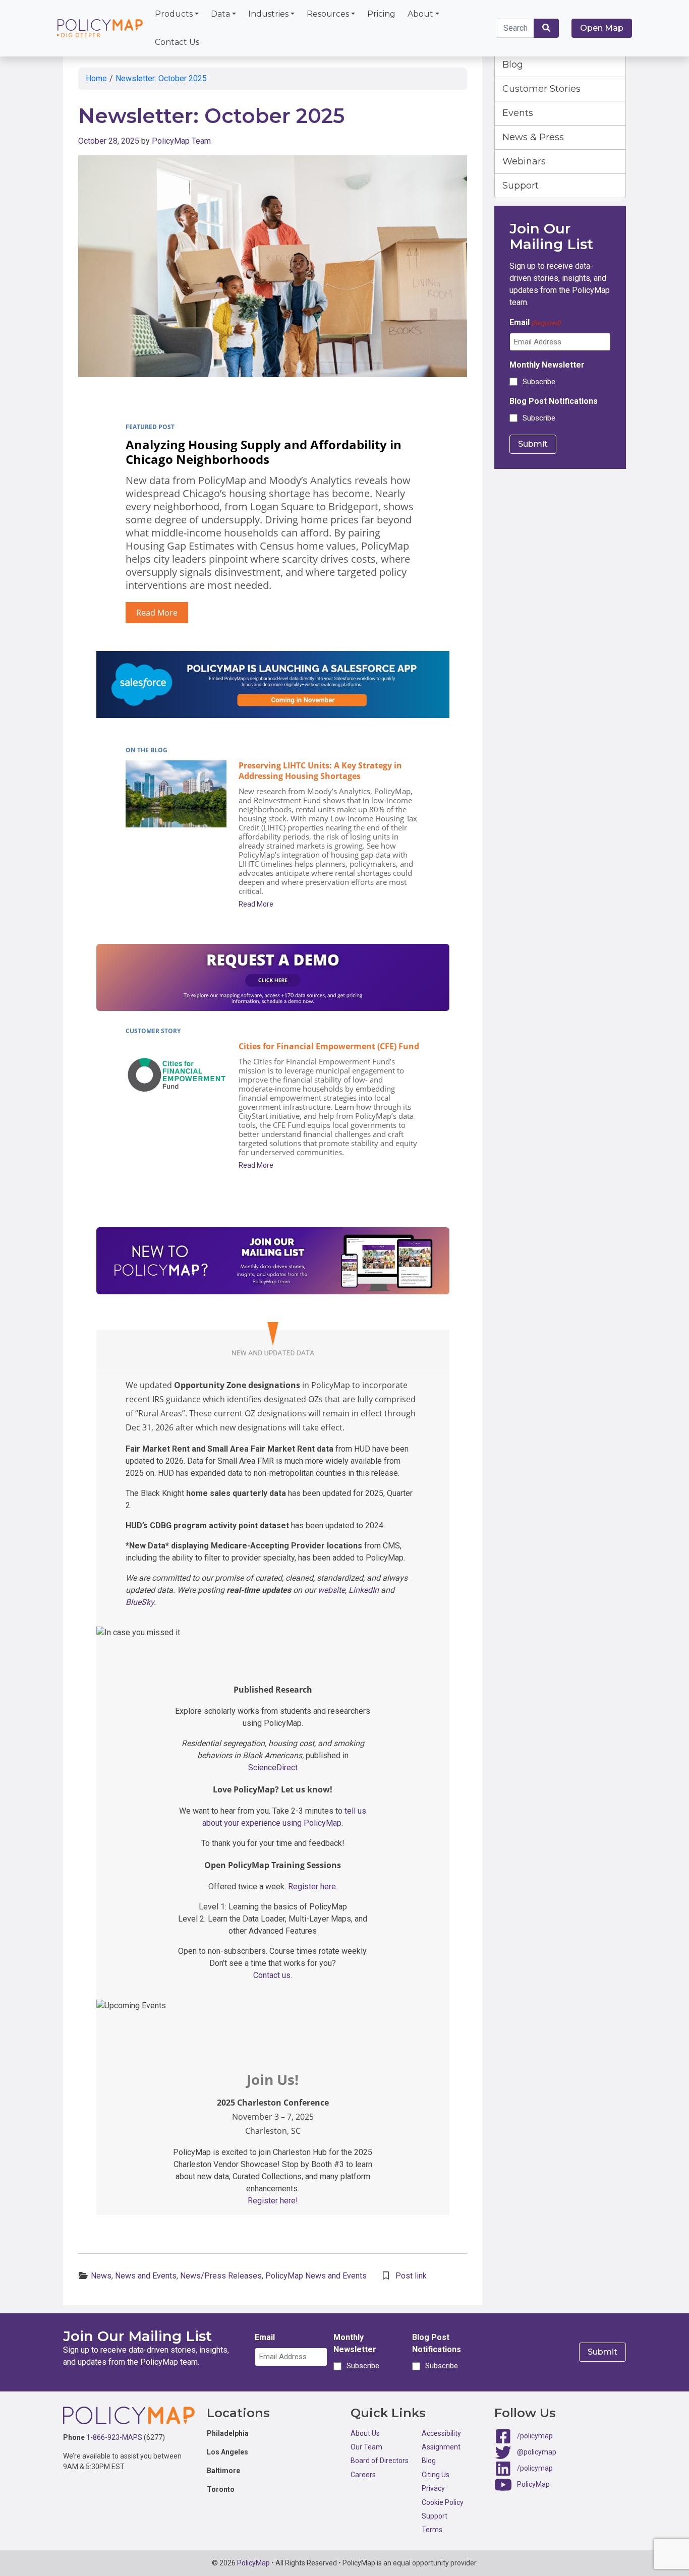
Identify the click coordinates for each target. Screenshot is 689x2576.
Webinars (524, 161)
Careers (363, 2475)
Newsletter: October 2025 (161, 78)
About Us (365, 2433)
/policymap (535, 2435)
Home (96, 78)
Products (174, 14)
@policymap (537, 2451)
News (101, 2276)
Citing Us (436, 2475)
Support (521, 186)
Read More (157, 613)
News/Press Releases (221, 2276)
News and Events (146, 2276)
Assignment (441, 2447)
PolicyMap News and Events (316, 2276)
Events (518, 113)
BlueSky (140, 1602)
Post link (411, 2276)
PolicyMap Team (181, 141)
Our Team (366, 2447)
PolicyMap (533, 2484)
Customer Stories (541, 89)
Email (535, 322)
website (331, 1590)
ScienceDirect (273, 1768)
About (420, 14)
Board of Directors (380, 2461)
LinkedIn (364, 1590)
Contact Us (177, 42)
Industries (268, 14)
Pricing (381, 14)
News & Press (533, 137)
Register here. (313, 1886)
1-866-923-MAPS (114, 2437)
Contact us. (273, 1975)
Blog (513, 65)
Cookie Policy (443, 2502)
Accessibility (441, 2433)
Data (220, 14)
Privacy (433, 2488)
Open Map (602, 28)
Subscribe (539, 382)
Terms (432, 2530)
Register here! (273, 2201)
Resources (328, 14)
